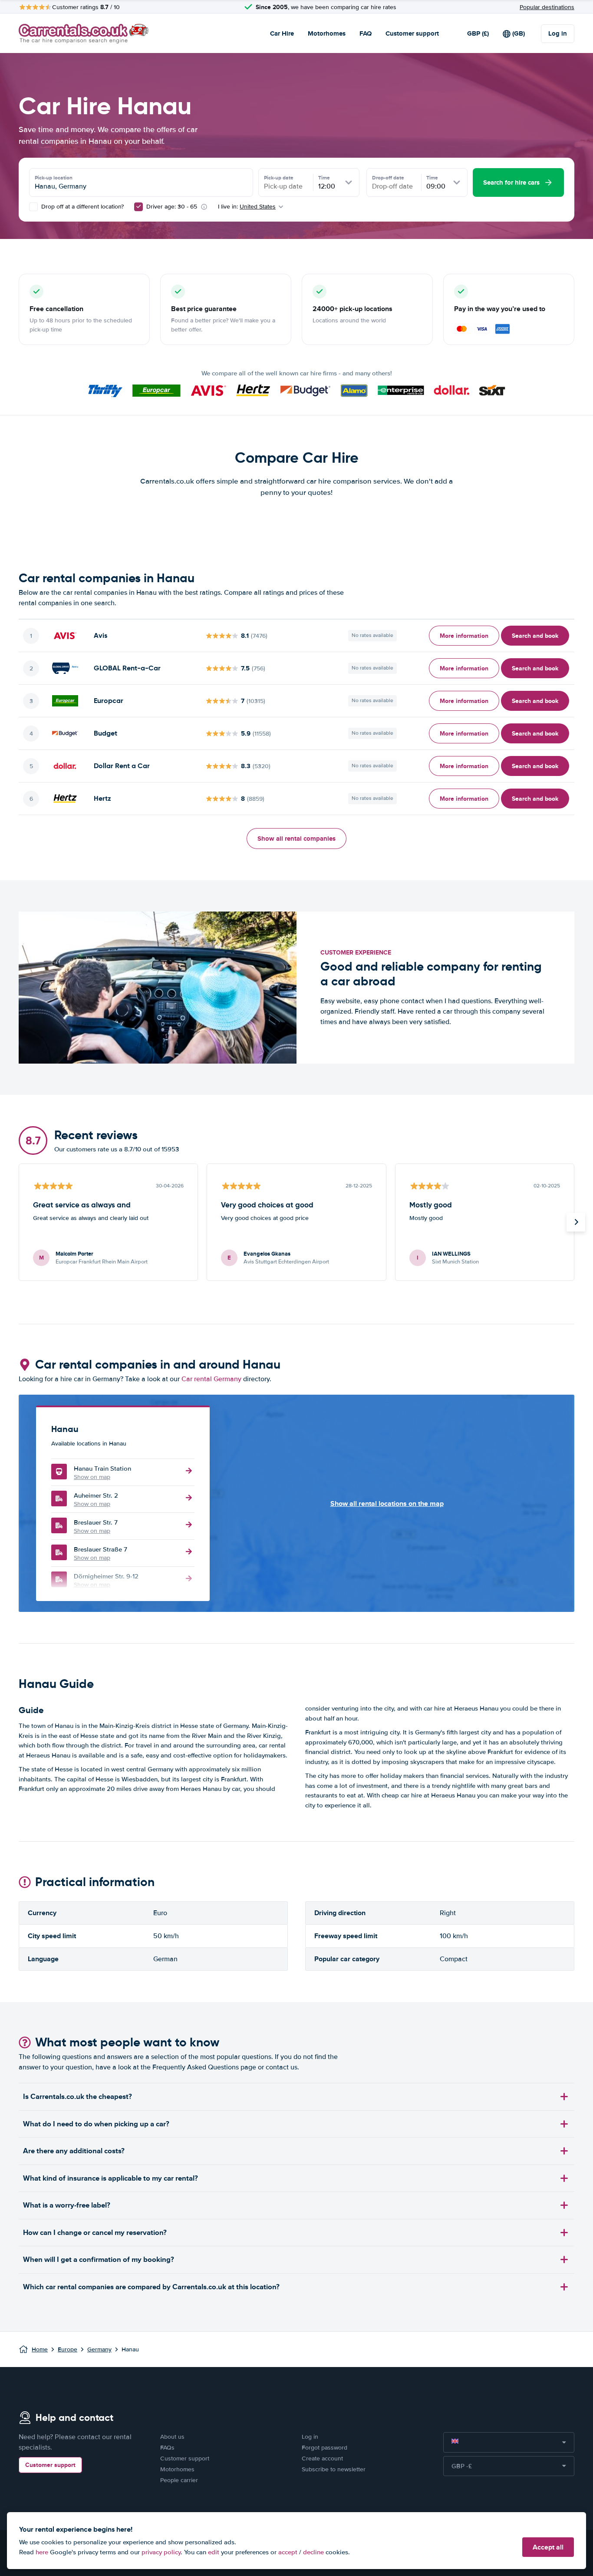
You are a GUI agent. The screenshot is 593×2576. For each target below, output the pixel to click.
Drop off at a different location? (82, 207)
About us (172, 2437)
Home (40, 2349)
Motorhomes (327, 33)
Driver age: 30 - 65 (172, 207)
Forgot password (325, 2448)
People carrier (179, 2480)
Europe (68, 2349)
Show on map (92, 1477)
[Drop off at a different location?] (33, 207)
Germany (99, 2349)
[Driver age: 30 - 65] (138, 207)
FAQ (366, 33)
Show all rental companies (296, 839)
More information (464, 636)
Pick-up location (54, 178)
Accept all (548, 2547)
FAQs (167, 2448)
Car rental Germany (211, 1379)
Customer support (412, 33)
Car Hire (282, 33)
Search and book (535, 636)
